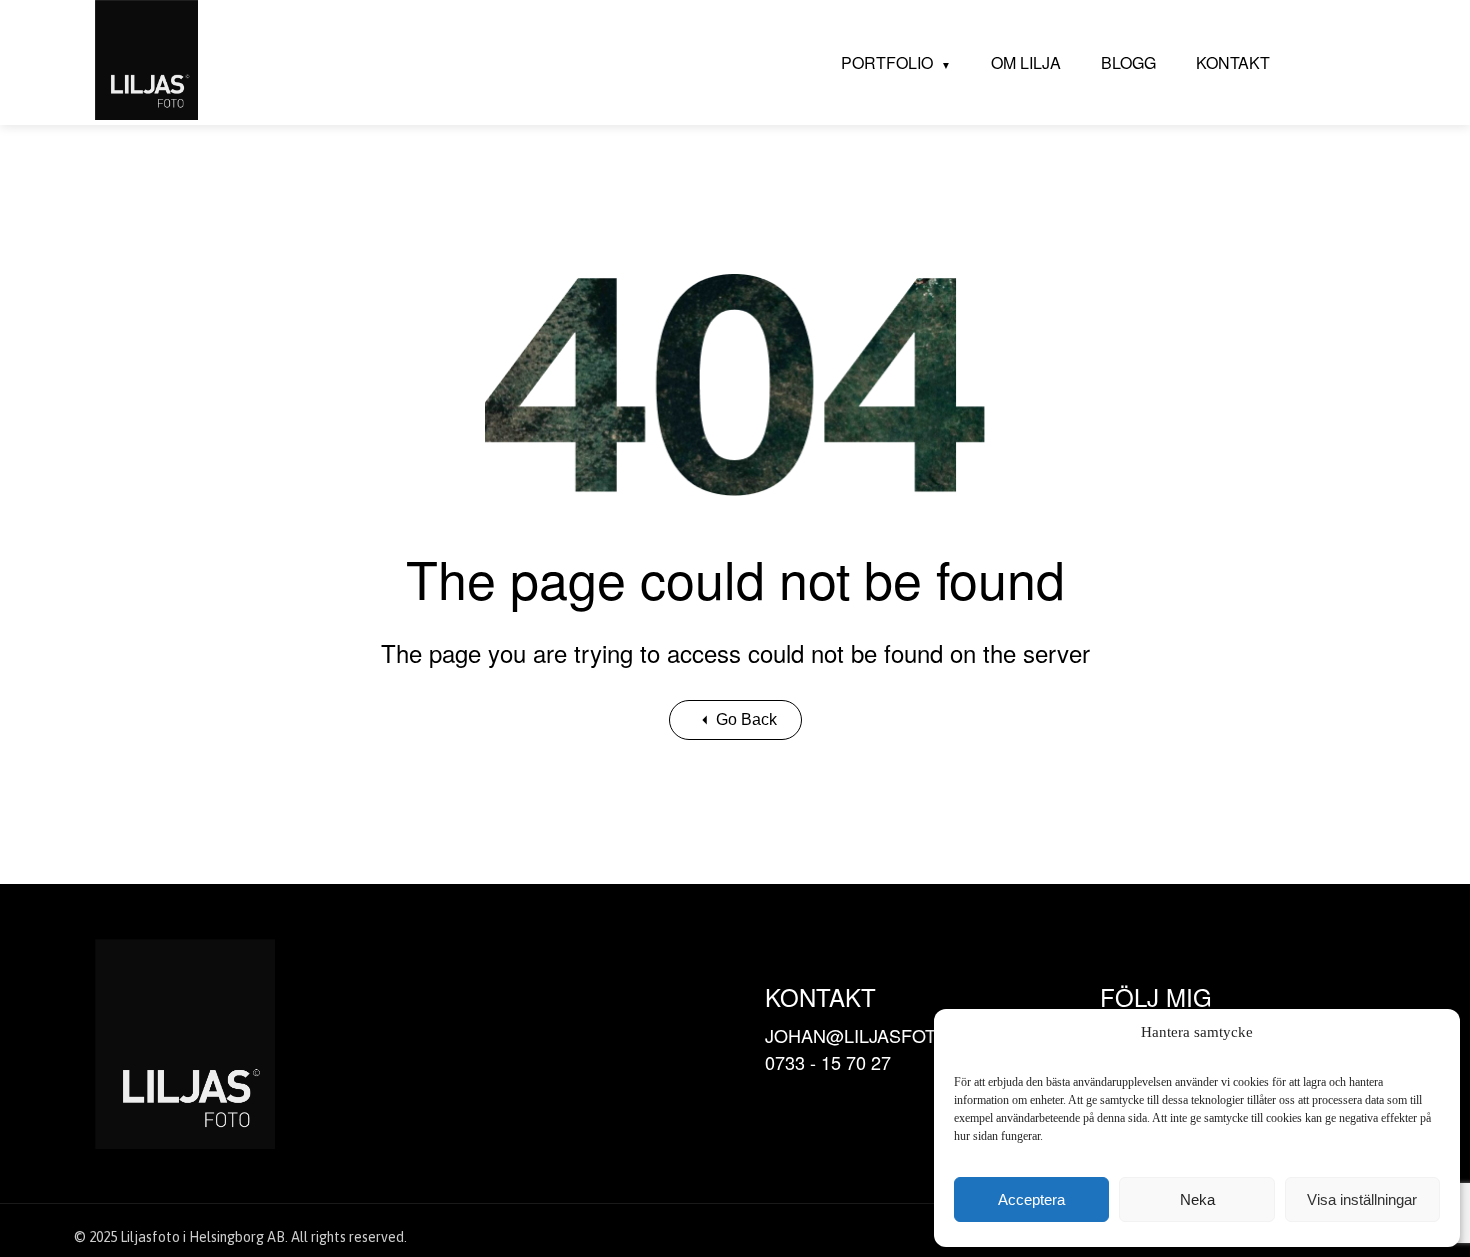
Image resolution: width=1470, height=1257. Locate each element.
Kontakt (1233, 62)
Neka (1197, 1199)
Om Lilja (1026, 62)
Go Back (746, 719)
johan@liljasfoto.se (871, 1035)
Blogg (1128, 62)
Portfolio (887, 62)
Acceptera (1031, 1199)
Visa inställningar (1362, 1199)
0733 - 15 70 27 (828, 1062)
